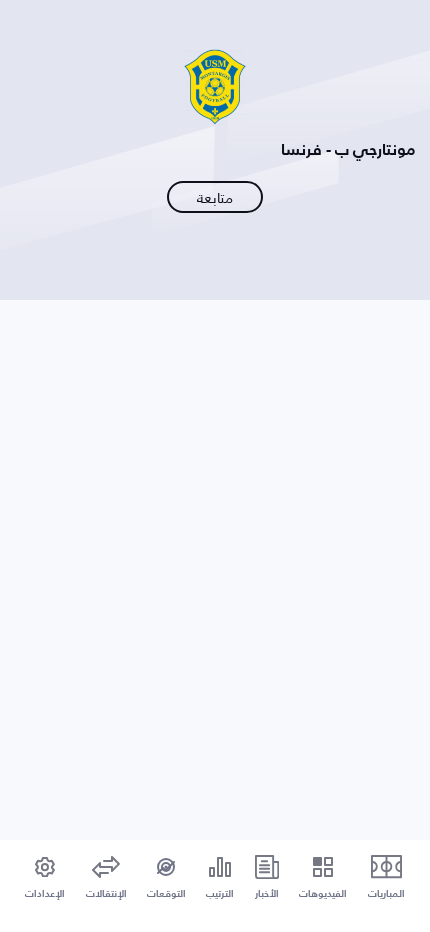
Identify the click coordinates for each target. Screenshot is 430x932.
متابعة (215, 197)
